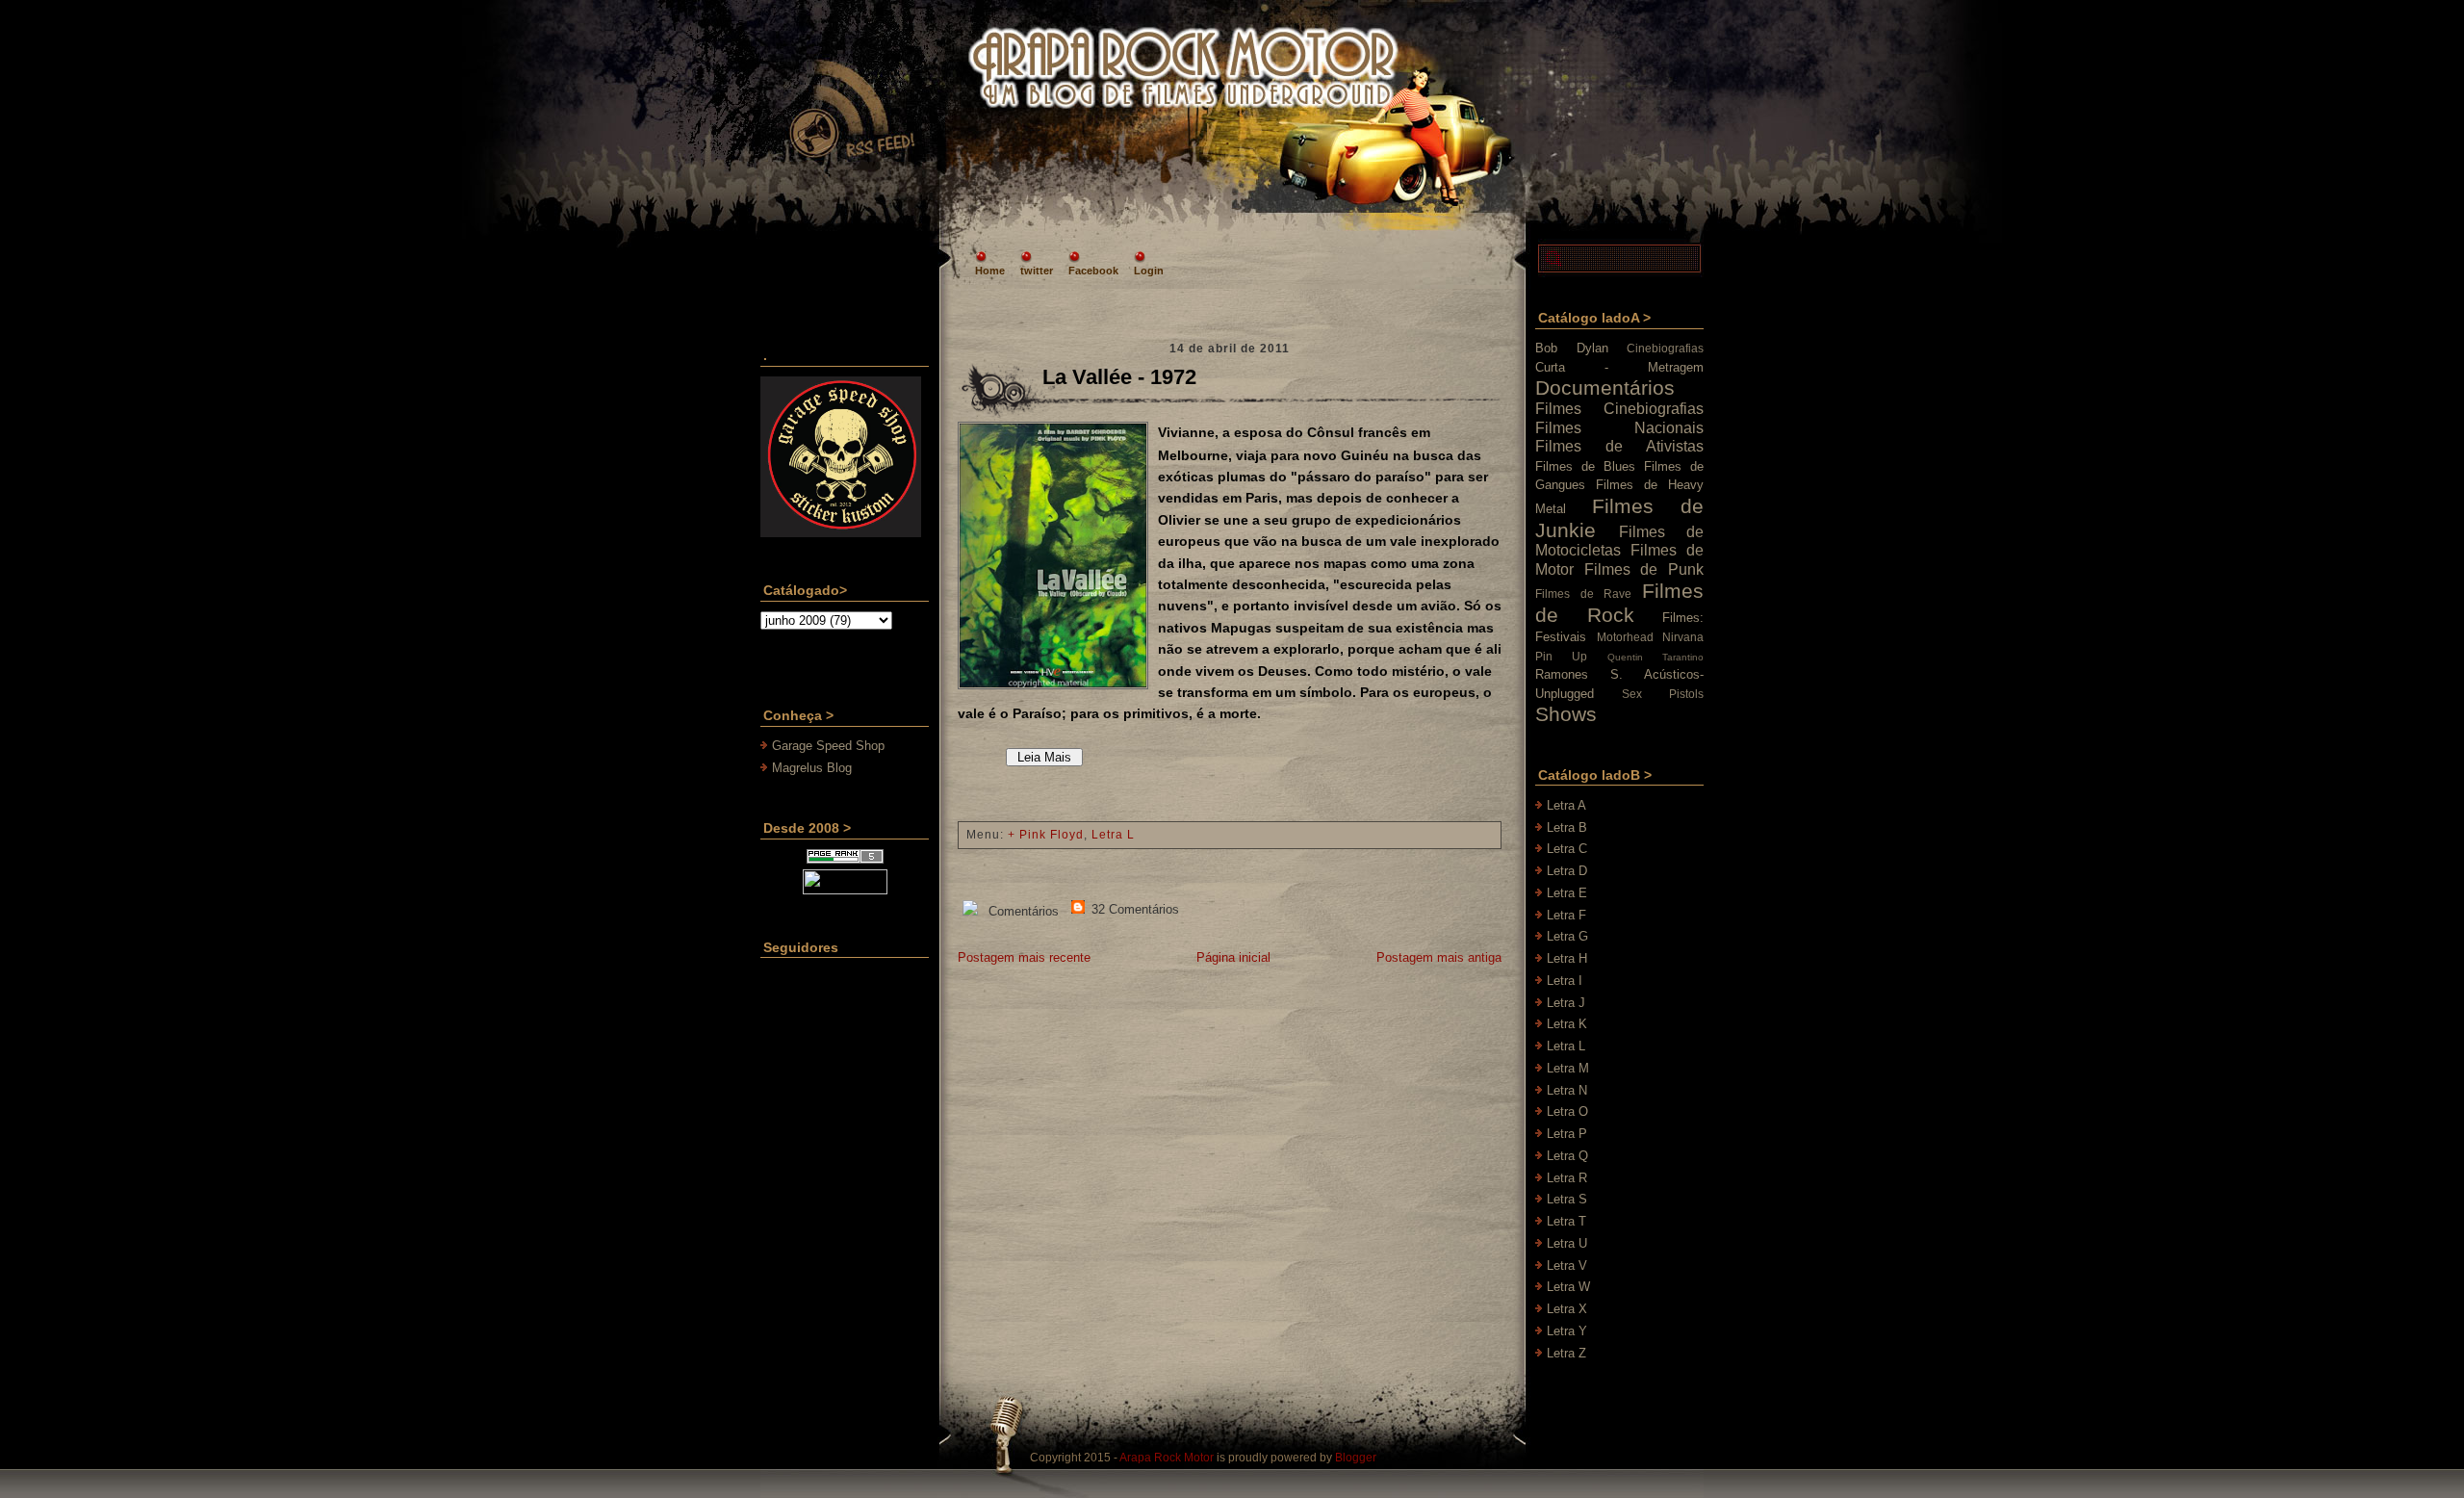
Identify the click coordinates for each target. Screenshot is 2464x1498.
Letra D (1567, 871)
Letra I (1565, 981)
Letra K (1567, 1024)
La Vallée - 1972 (1119, 377)
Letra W (1568, 1287)
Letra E (1567, 893)
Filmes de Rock (1619, 603)
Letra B (1567, 827)
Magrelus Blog (812, 768)
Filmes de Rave (1583, 594)
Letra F (1566, 915)
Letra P (1567, 1134)
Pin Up (1561, 656)
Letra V (1567, 1266)
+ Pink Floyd (1046, 835)
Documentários (1605, 387)
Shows (1566, 714)
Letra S (1567, 1199)
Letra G (1567, 936)
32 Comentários (1133, 909)
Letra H (1567, 958)
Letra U (1567, 1243)
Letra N (1567, 1090)
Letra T (1566, 1221)
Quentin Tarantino (1655, 657)
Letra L (1113, 835)
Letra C (1567, 849)
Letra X (1567, 1309)
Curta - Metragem (1619, 367)
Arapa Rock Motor (1167, 1458)
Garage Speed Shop (828, 746)
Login (1149, 271)
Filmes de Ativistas (1619, 446)
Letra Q (1567, 1156)
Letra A (1566, 805)
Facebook (1093, 271)
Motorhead (1625, 637)
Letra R (1567, 1178)
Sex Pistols (1663, 694)
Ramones (1562, 674)
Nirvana (1683, 637)
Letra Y (1567, 1331)
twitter (1037, 271)
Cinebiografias (1665, 348)
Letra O (1567, 1111)
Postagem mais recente (1024, 957)
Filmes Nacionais (1619, 428)
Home (990, 271)
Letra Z (1566, 1353)
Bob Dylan (1572, 348)
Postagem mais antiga (1439, 957)
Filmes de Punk (1644, 569)
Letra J (1566, 1003)
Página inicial (1233, 957)
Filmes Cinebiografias (1619, 409)
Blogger (1356, 1458)
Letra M (1568, 1068)
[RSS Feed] (851, 110)
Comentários (1022, 911)
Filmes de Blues (1585, 466)
